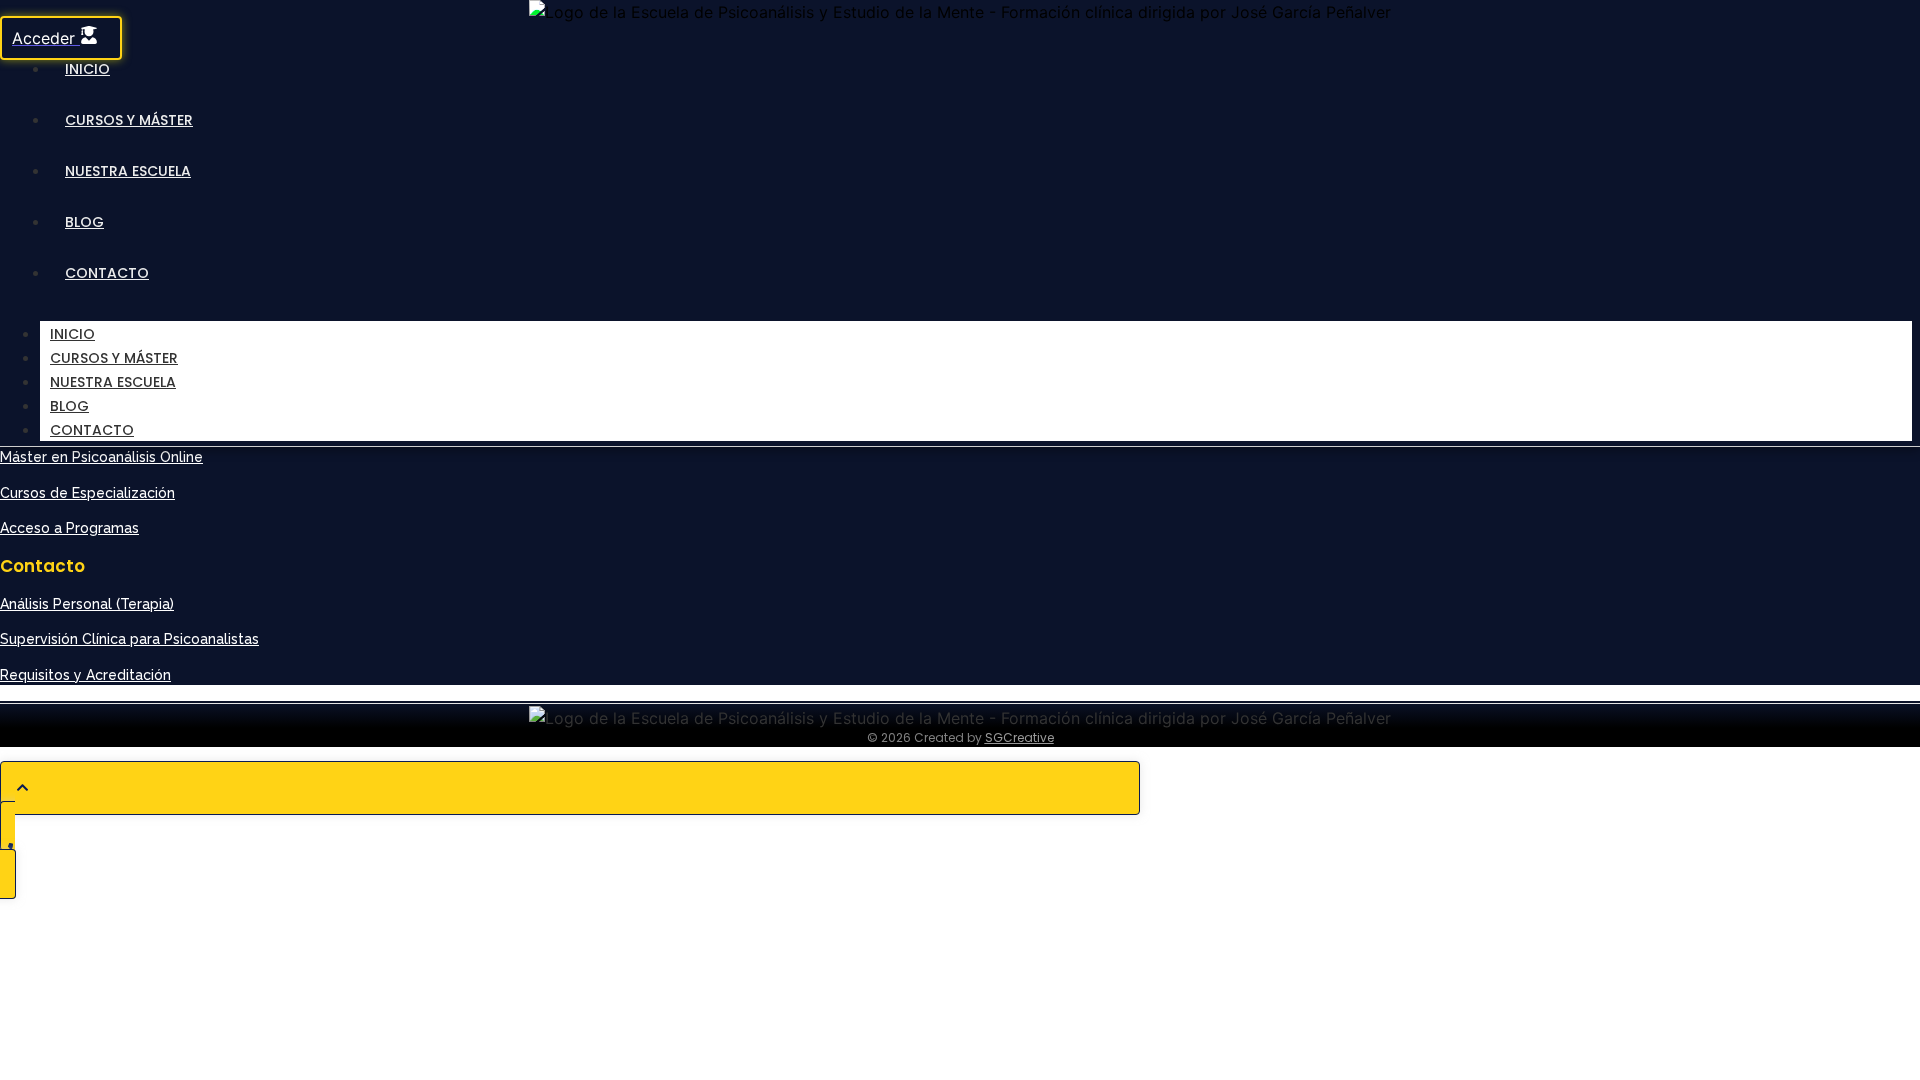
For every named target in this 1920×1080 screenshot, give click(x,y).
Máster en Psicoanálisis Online (101, 457)
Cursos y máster (129, 120)
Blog (84, 222)
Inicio (87, 69)
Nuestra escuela (128, 171)
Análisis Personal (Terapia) (87, 604)
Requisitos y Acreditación (85, 675)
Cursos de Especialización (87, 493)
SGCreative (1019, 737)
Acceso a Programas (69, 528)
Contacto (107, 273)
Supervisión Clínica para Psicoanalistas (129, 639)
